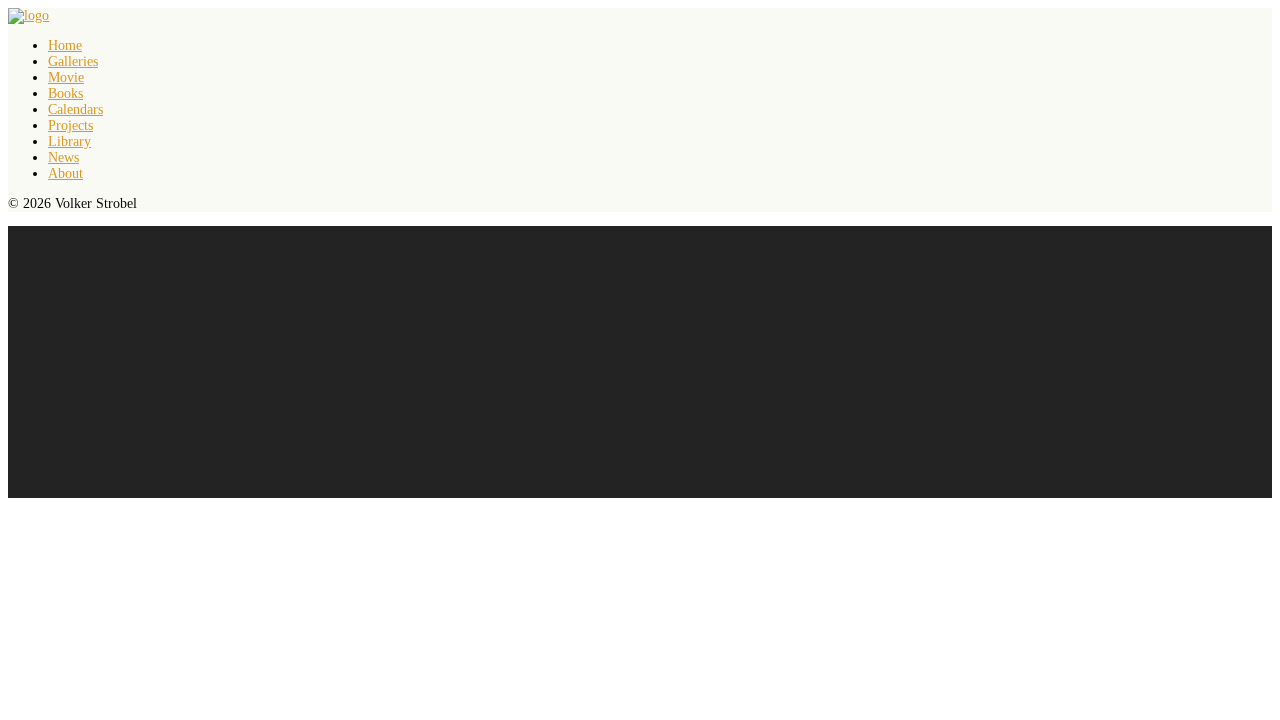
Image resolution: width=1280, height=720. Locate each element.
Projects (70, 125)
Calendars (75, 109)
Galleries (73, 61)
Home (65, 45)
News (63, 157)
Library (69, 141)
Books (65, 93)
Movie (66, 77)
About (65, 173)
